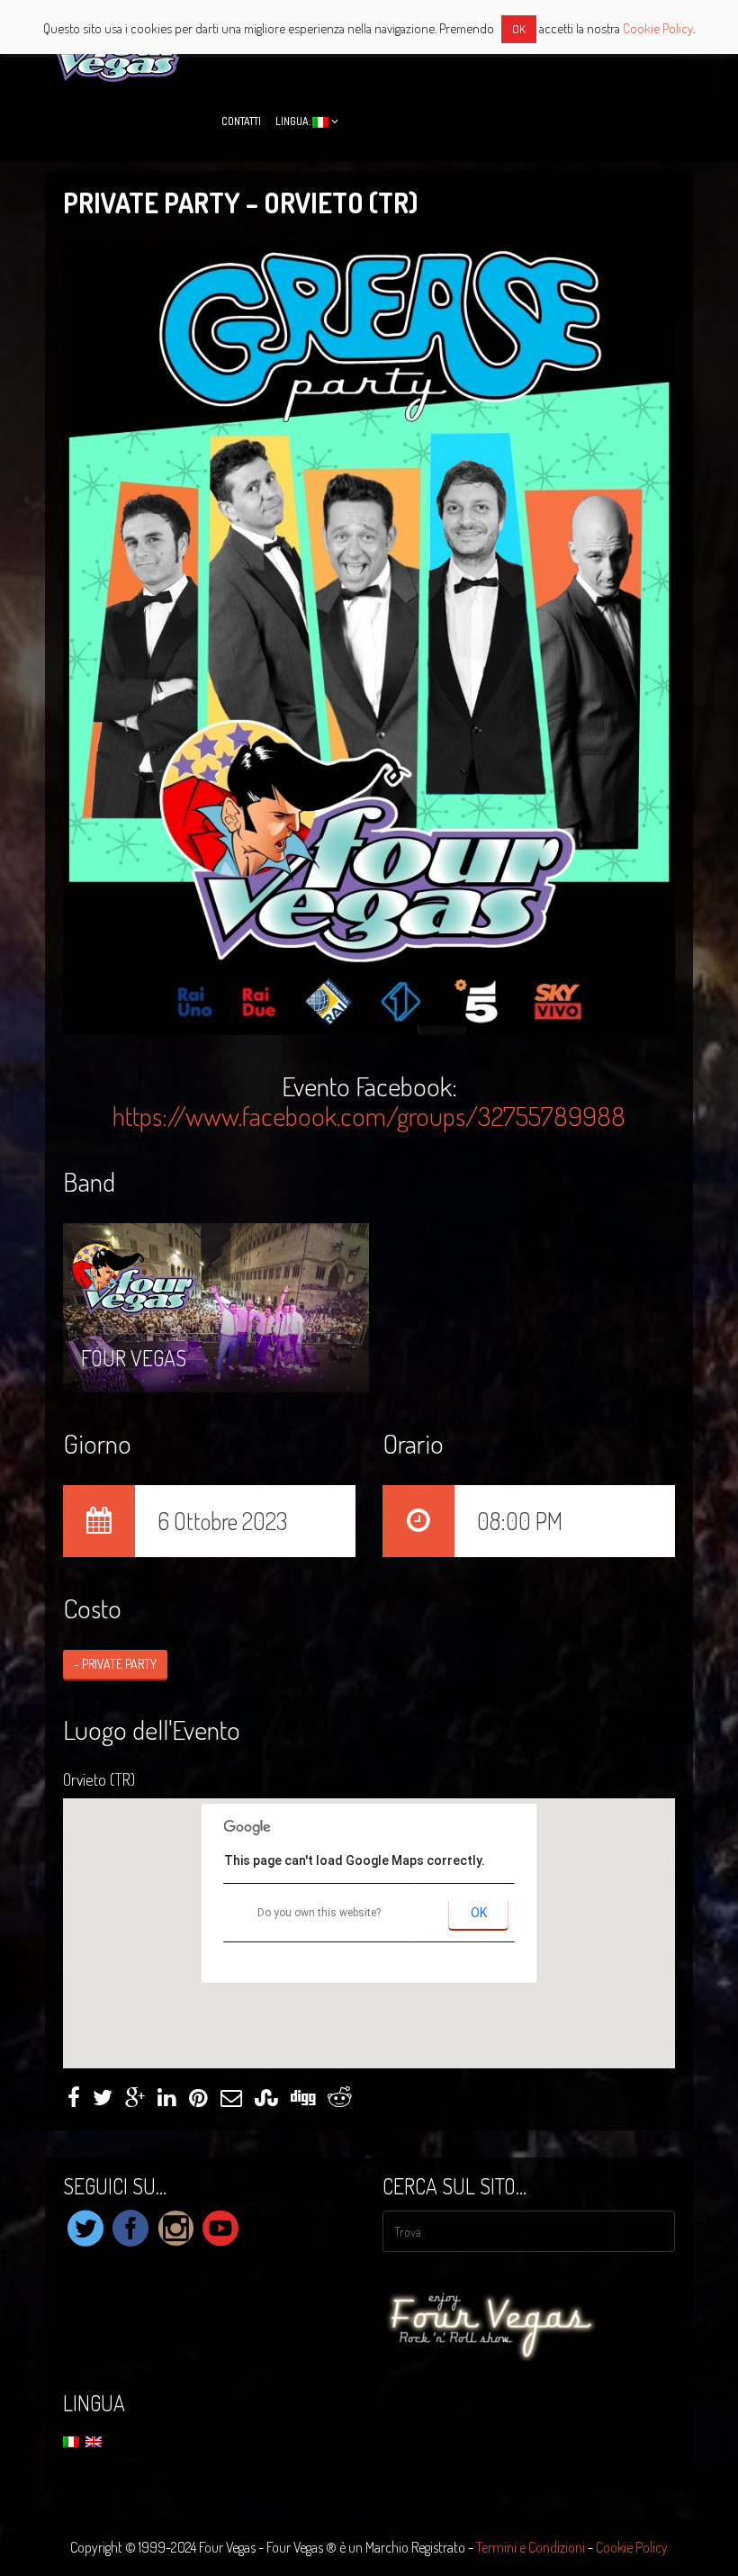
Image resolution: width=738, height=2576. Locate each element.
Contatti (241, 121)
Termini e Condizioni (531, 2547)
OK (479, 1913)
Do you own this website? (319, 1913)
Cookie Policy (632, 2547)
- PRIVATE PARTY (115, 1664)
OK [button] (519, 29)
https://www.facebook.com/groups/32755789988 (369, 1115)
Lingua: (294, 121)
